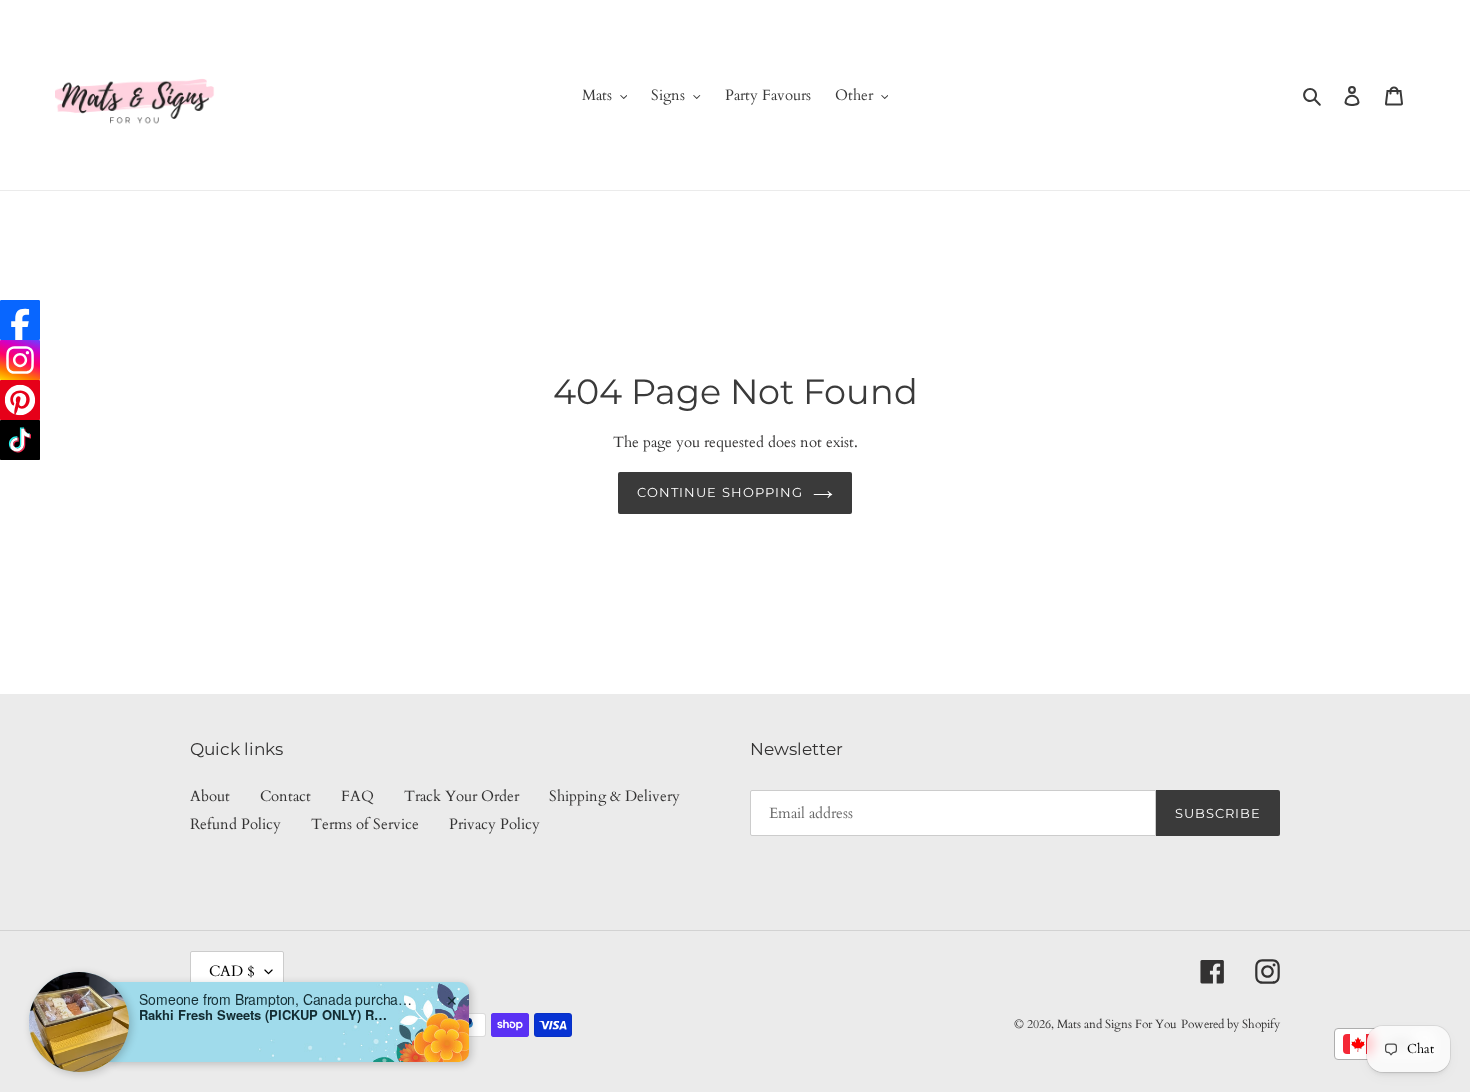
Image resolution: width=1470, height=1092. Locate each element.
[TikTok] (20, 440)
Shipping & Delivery (614, 796)
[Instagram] (20, 360)
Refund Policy (235, 824)
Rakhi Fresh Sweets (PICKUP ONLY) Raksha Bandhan (264, 1015)
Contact (285, 796)
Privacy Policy (494, 824)
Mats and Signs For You (1117, 1024)
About (210, 796)
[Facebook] (20, 320)
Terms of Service (365, 824)
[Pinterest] (20, 400)
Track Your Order (461, 796)
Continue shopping (720, 492)
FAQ (357, 796)
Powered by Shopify (1230, 1024)
